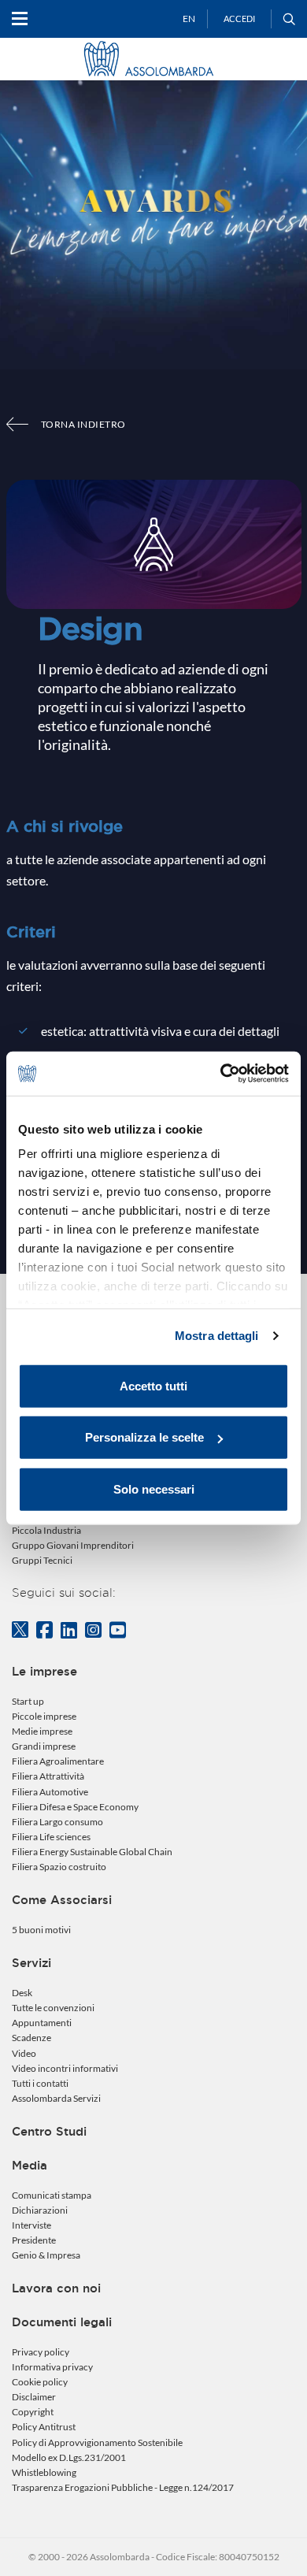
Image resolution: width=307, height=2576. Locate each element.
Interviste (31, 2225)
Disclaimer (34, 2397)
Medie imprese (42, 1731)
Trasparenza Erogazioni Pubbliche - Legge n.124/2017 (123, 2487)
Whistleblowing (44, 2472)
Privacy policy (41, 2352)
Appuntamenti (42, 2023)
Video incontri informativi (65, 2068)
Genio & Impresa (46, 2255)
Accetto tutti (153, 1385)
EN (189, 19)
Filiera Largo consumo (57, 1822)
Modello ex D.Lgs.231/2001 (69, 2457)
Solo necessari (154, 1488)
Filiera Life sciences (51, 1837)
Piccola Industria (46, 1530)
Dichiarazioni (40, 2210)
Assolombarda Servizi (56, 2098)
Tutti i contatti (40, 2083)
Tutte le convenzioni (53, 2008)
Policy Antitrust (44, 2427)
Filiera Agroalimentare (58, 1761)
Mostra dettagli (217, 1336)
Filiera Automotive (50, 1792)
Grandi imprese (44, 1746)
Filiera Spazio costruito (59, 1867)
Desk (22, 1993)
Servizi (31, 1963)
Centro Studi (49, 2131)
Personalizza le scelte (144, 1437)
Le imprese (44, 1671)
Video (24, 2053)
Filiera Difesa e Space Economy (75, 1807)
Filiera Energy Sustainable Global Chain (92, 1852)
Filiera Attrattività (48, 1776)
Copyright (33, 2412)
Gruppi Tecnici (42, 1560)
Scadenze (31, 2038)
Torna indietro (83, 424)
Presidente (34, 2240)
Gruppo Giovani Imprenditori (73, 1545)
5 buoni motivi (41, 1930)
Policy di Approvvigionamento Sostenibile (97, 2442)
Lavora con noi (56, 2288)
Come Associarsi (62, 1900)
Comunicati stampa (52, 2195)
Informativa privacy (52, 2367)
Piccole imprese (44, 1716)
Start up (28, 1701)
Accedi (239, 19)
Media (30, 2165)
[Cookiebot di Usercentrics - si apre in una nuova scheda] (221, 1074)
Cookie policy (40, 2382)
